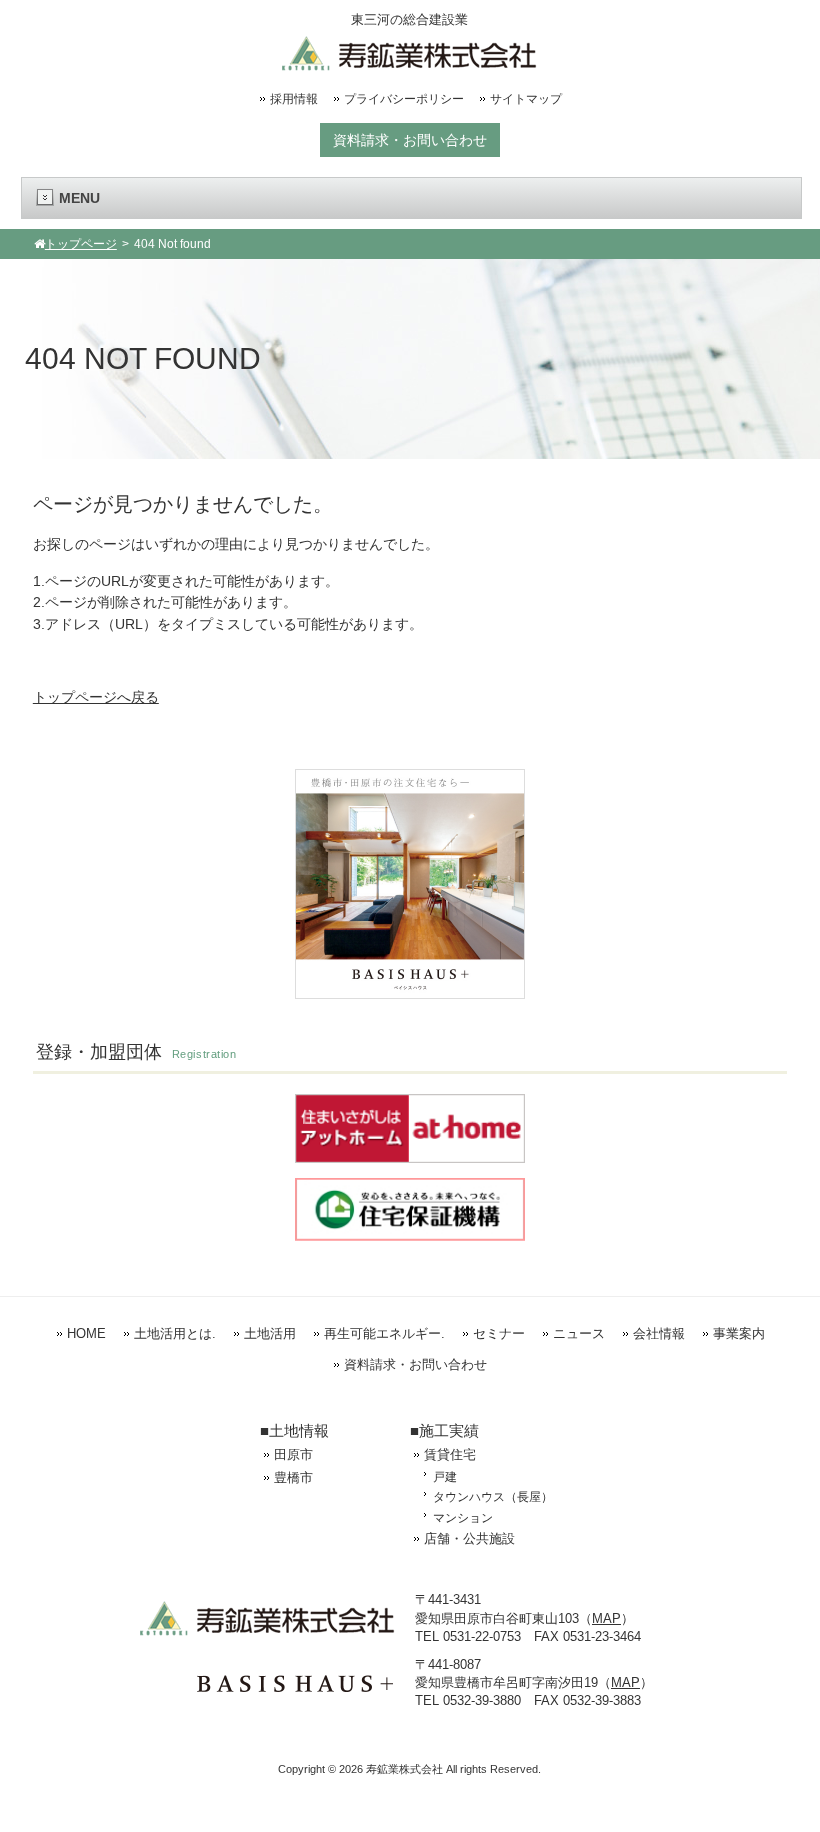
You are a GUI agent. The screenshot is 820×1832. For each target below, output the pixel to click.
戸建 (445, 1476)
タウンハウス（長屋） (493, 1496)
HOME (86, 1333)
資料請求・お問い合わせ (410, 140)
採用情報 (294, 99)
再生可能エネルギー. (384, 1333)
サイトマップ (526, 99)
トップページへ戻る (96, 697)
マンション (463, 1517)
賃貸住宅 (450, 1454)
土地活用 (270, 1333)
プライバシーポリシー (404, 99)
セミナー (499, 1333)
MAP (606, 1618)
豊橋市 (293, 1477)
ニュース (579, 1333)
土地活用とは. (175, 1333)
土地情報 (299, 1430)
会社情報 (659, 1333)
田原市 (293, 1454)
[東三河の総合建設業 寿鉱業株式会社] (409, 63)
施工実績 (449, 1430)
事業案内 (739, 1333)
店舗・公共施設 (469, 1538)
